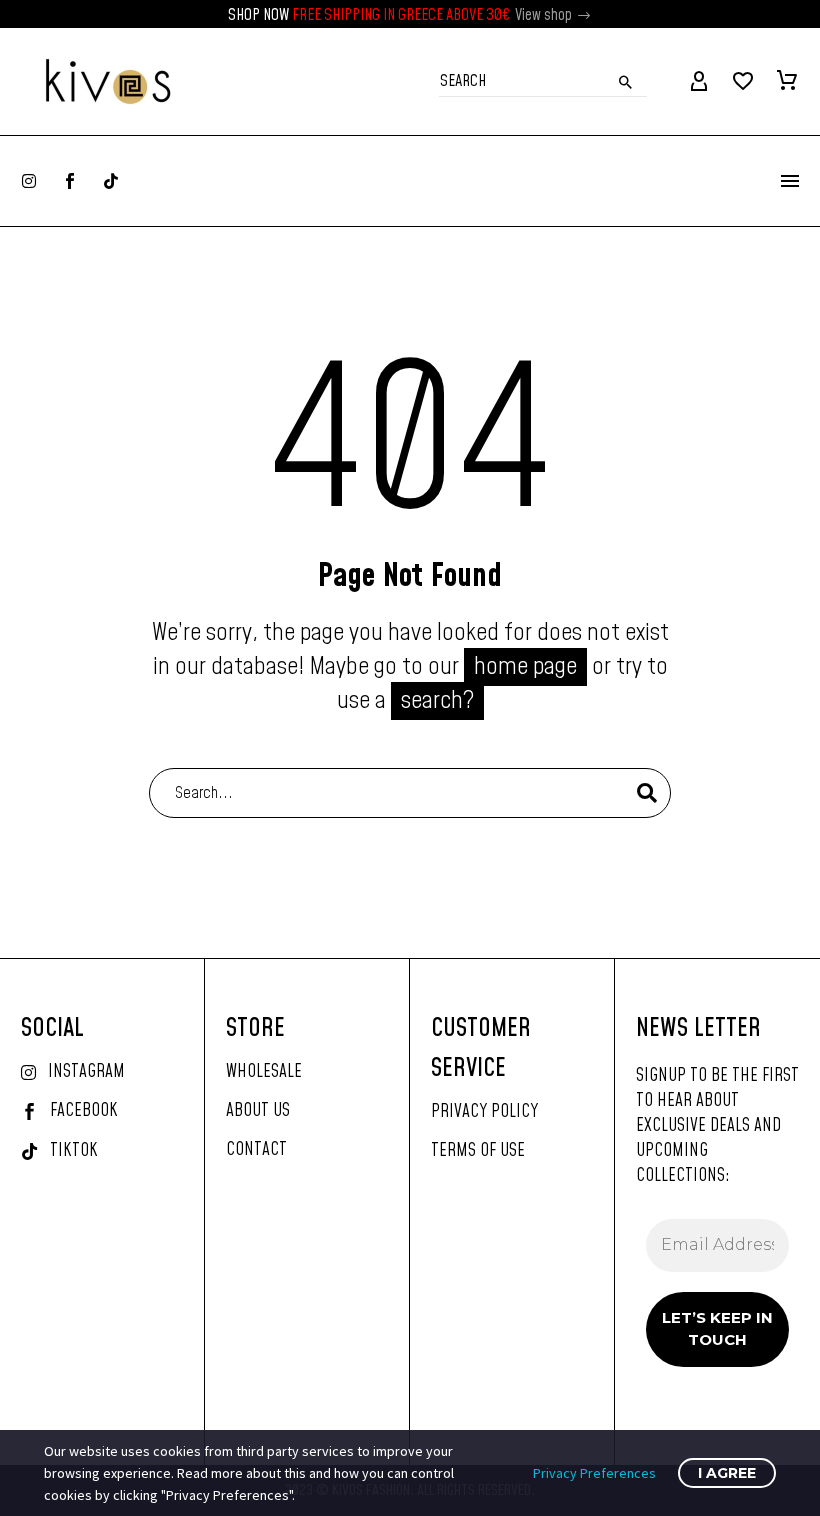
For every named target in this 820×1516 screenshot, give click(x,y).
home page (525, 667)
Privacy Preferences (594, 1473)
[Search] (647, 793)
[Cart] (787, 82)
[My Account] (699, 82)
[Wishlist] (743, 82)
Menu (790, 181)
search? (437, 701)
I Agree (727, 1473)
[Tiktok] (111, 181)
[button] (585, 15)
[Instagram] (29, 181)
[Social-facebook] (70, 181)
